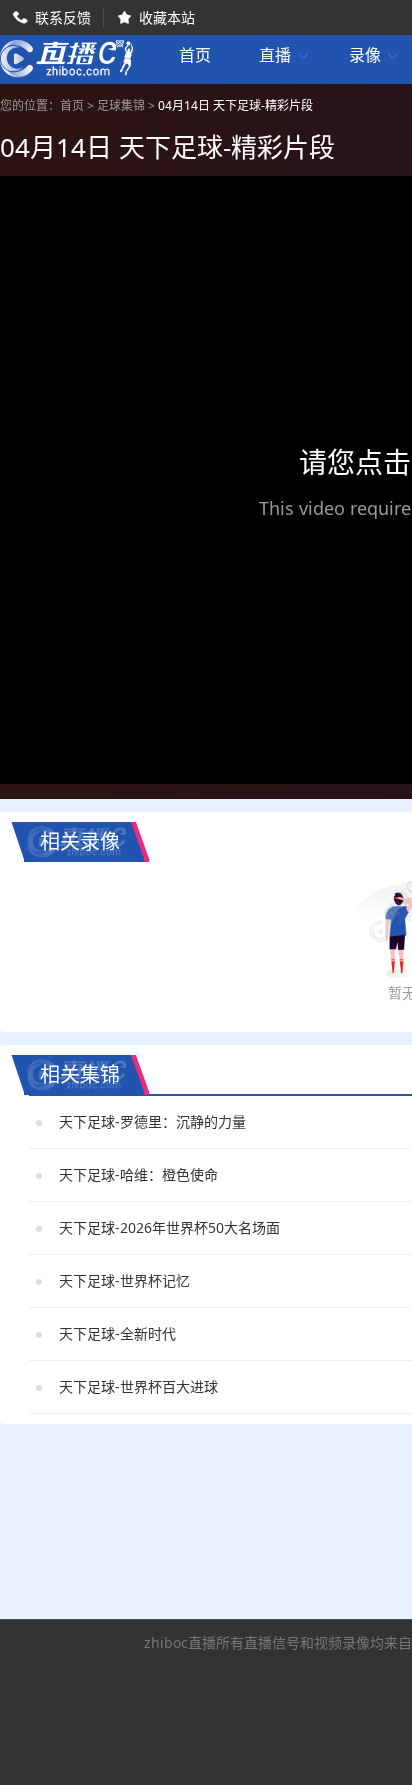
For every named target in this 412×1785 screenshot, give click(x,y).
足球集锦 (121, 105)
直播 (285, 55)
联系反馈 (63, 17)
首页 (195, 57)
